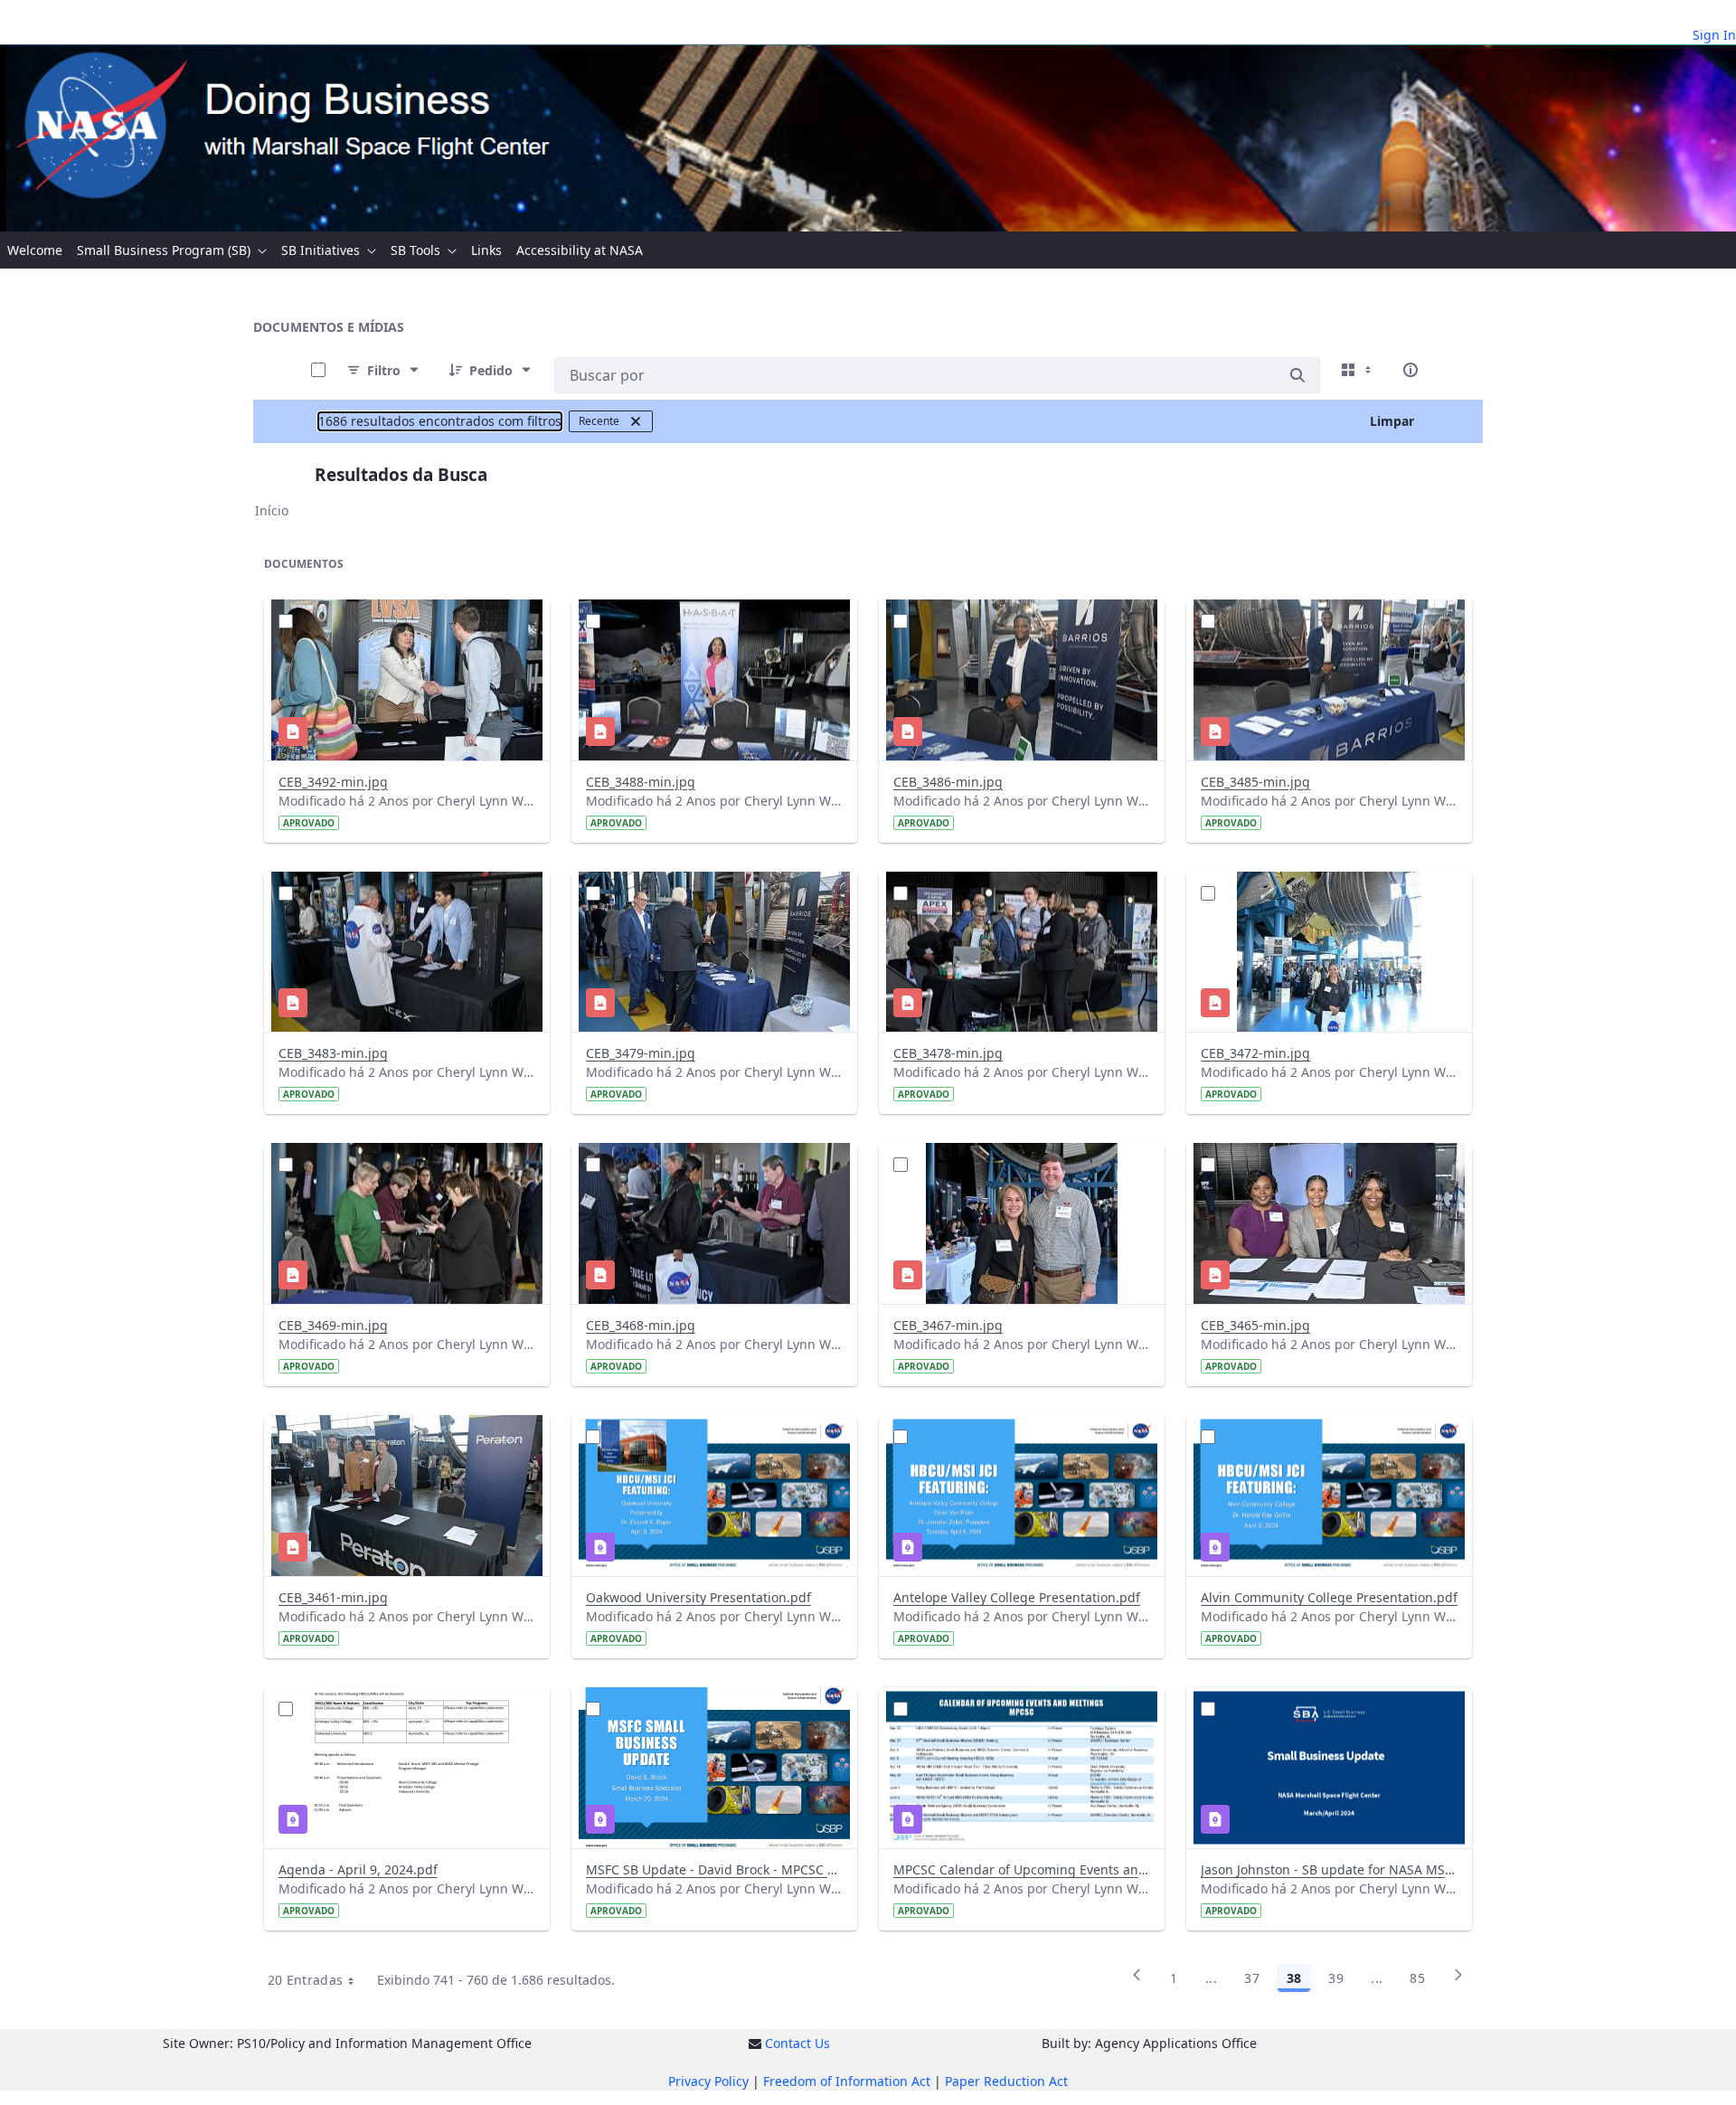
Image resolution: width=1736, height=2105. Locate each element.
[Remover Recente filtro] (636, 421)
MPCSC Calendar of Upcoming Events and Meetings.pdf (1022, 1869)
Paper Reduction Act (1006, 2081)
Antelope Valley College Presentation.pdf (1017, 1597)
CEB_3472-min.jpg (1255, 1053)
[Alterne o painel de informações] (1410, 370)
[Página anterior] (1137, 1981)
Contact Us (797, 2043)
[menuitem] (35, 250)
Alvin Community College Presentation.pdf (1329, 1597)
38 (1294, 1978)
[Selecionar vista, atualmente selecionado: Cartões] (1358, 370)
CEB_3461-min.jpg (333, 1597)
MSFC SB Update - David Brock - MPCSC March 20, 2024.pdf (714, 1869)
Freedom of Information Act (847, 2081)
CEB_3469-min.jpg (333, 1325)
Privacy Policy (708, 2081)
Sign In (1714, 35)
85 (1417, 1978)
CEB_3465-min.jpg (1255, 1325)
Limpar (1392, 421)
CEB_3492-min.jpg (333, 782)
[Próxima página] (1458, 1981)
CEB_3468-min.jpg (641, 1325)
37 (1252, 1978)
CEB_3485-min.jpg (1255, 782)
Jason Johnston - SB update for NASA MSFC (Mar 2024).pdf (1329, 1869)
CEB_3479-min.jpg (641, 1053)
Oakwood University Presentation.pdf (698, 1597)
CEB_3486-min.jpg (948, 782)
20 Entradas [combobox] (306, 1980)
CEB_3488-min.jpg (641, 782)
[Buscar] (1297, 375)
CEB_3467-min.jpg (948, 1325)
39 (1336, 1978)
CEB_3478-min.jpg (948, 1053)
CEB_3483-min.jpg (333, 1053)
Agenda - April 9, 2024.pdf (358, 1869)
